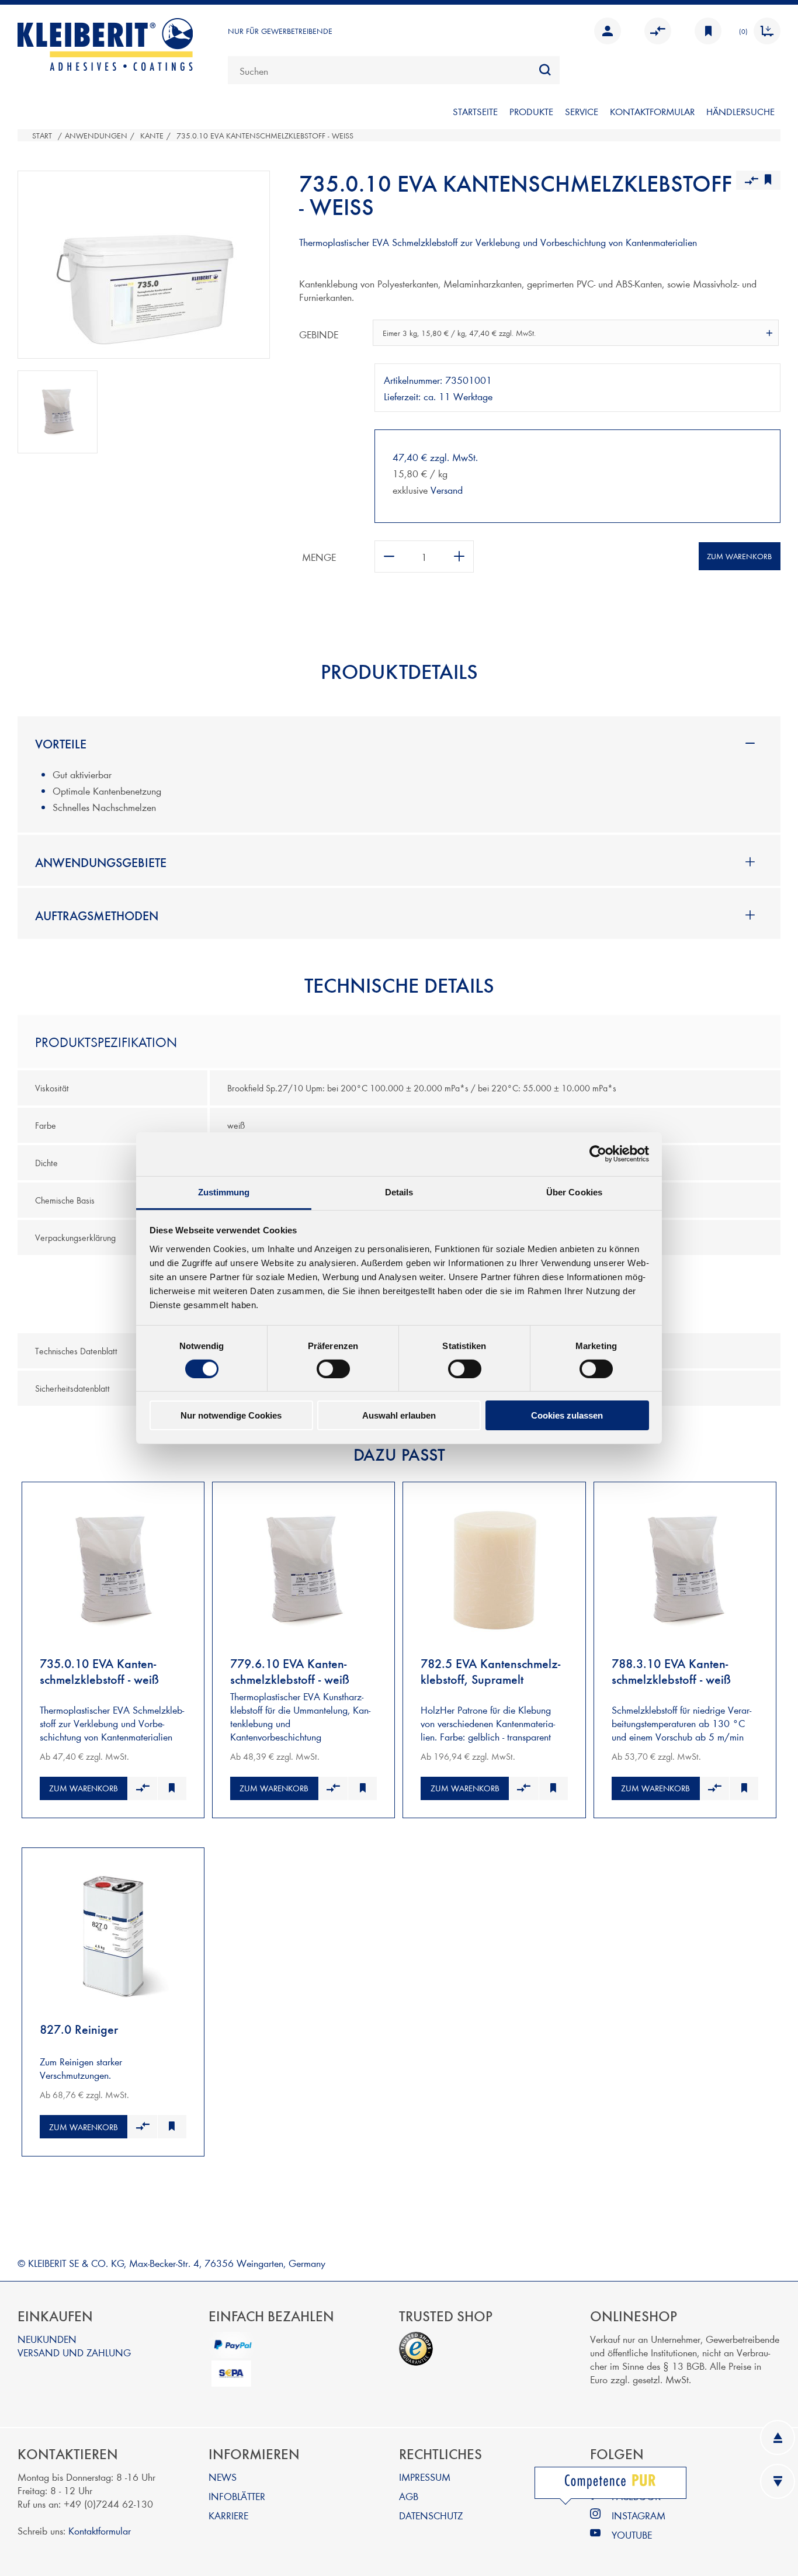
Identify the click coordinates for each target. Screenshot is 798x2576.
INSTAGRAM (639, 2515)
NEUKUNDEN (47, 2338)
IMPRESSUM (425, 2476)
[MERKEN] (705, 31)
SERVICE (582, 111)
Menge (319, 557)
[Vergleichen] (142, 1788)
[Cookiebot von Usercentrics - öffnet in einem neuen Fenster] (598, 1154)
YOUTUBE (632, 2534)
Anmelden (605, 31)
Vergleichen (655, 31)
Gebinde (319, 334)
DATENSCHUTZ (431, 2515)
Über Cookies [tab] (574, 1192)
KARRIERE (228, 2515)
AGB (409, 2496)
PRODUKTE (531, 111)
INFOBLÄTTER (237, 2496)
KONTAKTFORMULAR (652, 111)
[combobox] (394, 70)
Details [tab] (399, 1192)
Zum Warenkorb (739, 556)
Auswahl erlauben (399, 1415)
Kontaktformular (100, 2530)
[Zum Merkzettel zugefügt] (172, 1788)
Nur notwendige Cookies (231, 1415)
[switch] (333, 1369)
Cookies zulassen (567, 1415)
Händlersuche (740, 111)
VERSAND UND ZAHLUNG (74, 2352)
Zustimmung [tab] (224, 1192)
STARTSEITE (475, 111)
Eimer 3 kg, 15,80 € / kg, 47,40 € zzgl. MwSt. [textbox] (459, 333)
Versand (447, 489)
